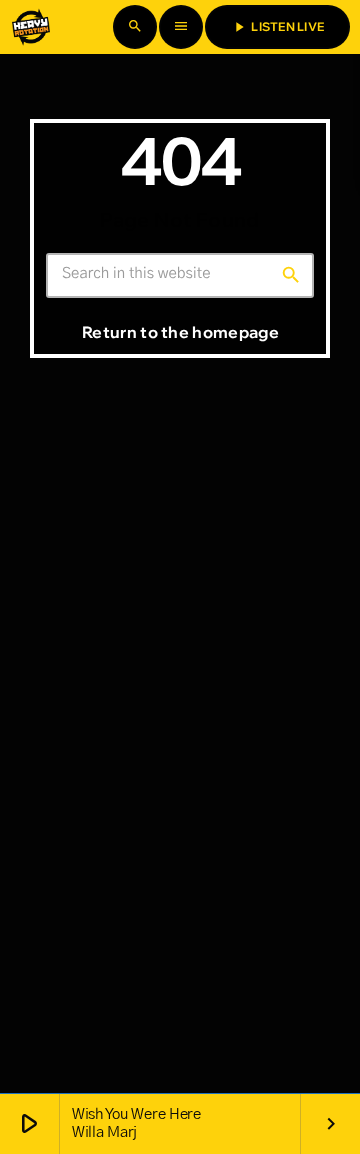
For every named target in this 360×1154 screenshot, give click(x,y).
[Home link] (31, 27)
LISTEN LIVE (277, 27)
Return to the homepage (180, 332)
